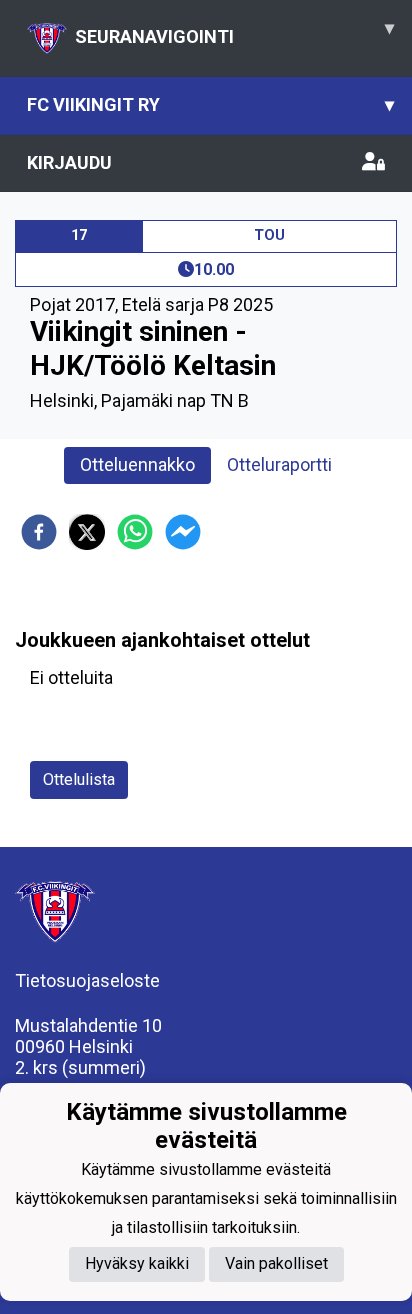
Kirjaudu (69, 162)
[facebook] (39, 532)
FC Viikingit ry (210, 104)
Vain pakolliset (276, 1263)
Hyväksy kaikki (137, 1263)
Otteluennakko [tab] (137, 464)
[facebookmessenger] (183, 532)
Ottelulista (79, 779)
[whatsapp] (135, 532)
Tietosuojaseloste (87, 980)
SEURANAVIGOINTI (234, 32)
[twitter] (87, 532)
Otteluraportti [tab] (279, 464)
